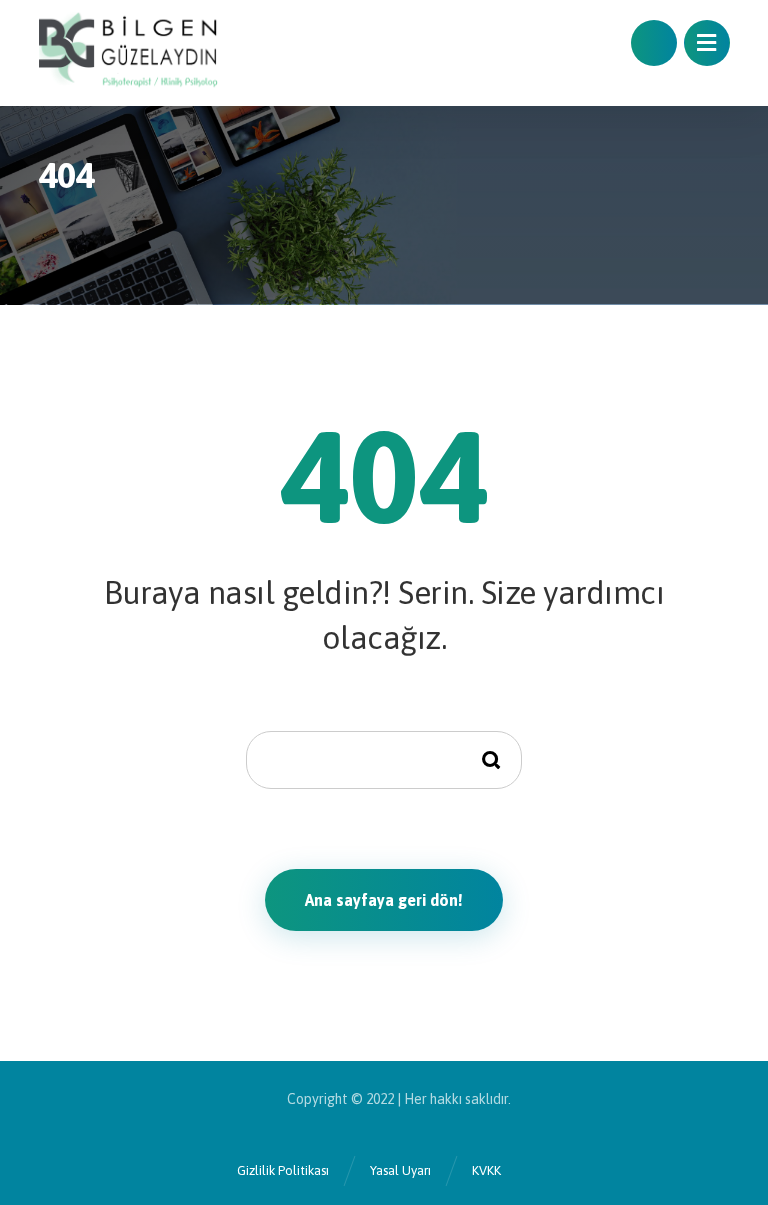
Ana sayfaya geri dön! (384, 900)
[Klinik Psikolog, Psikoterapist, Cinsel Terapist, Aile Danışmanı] (128, 53)
